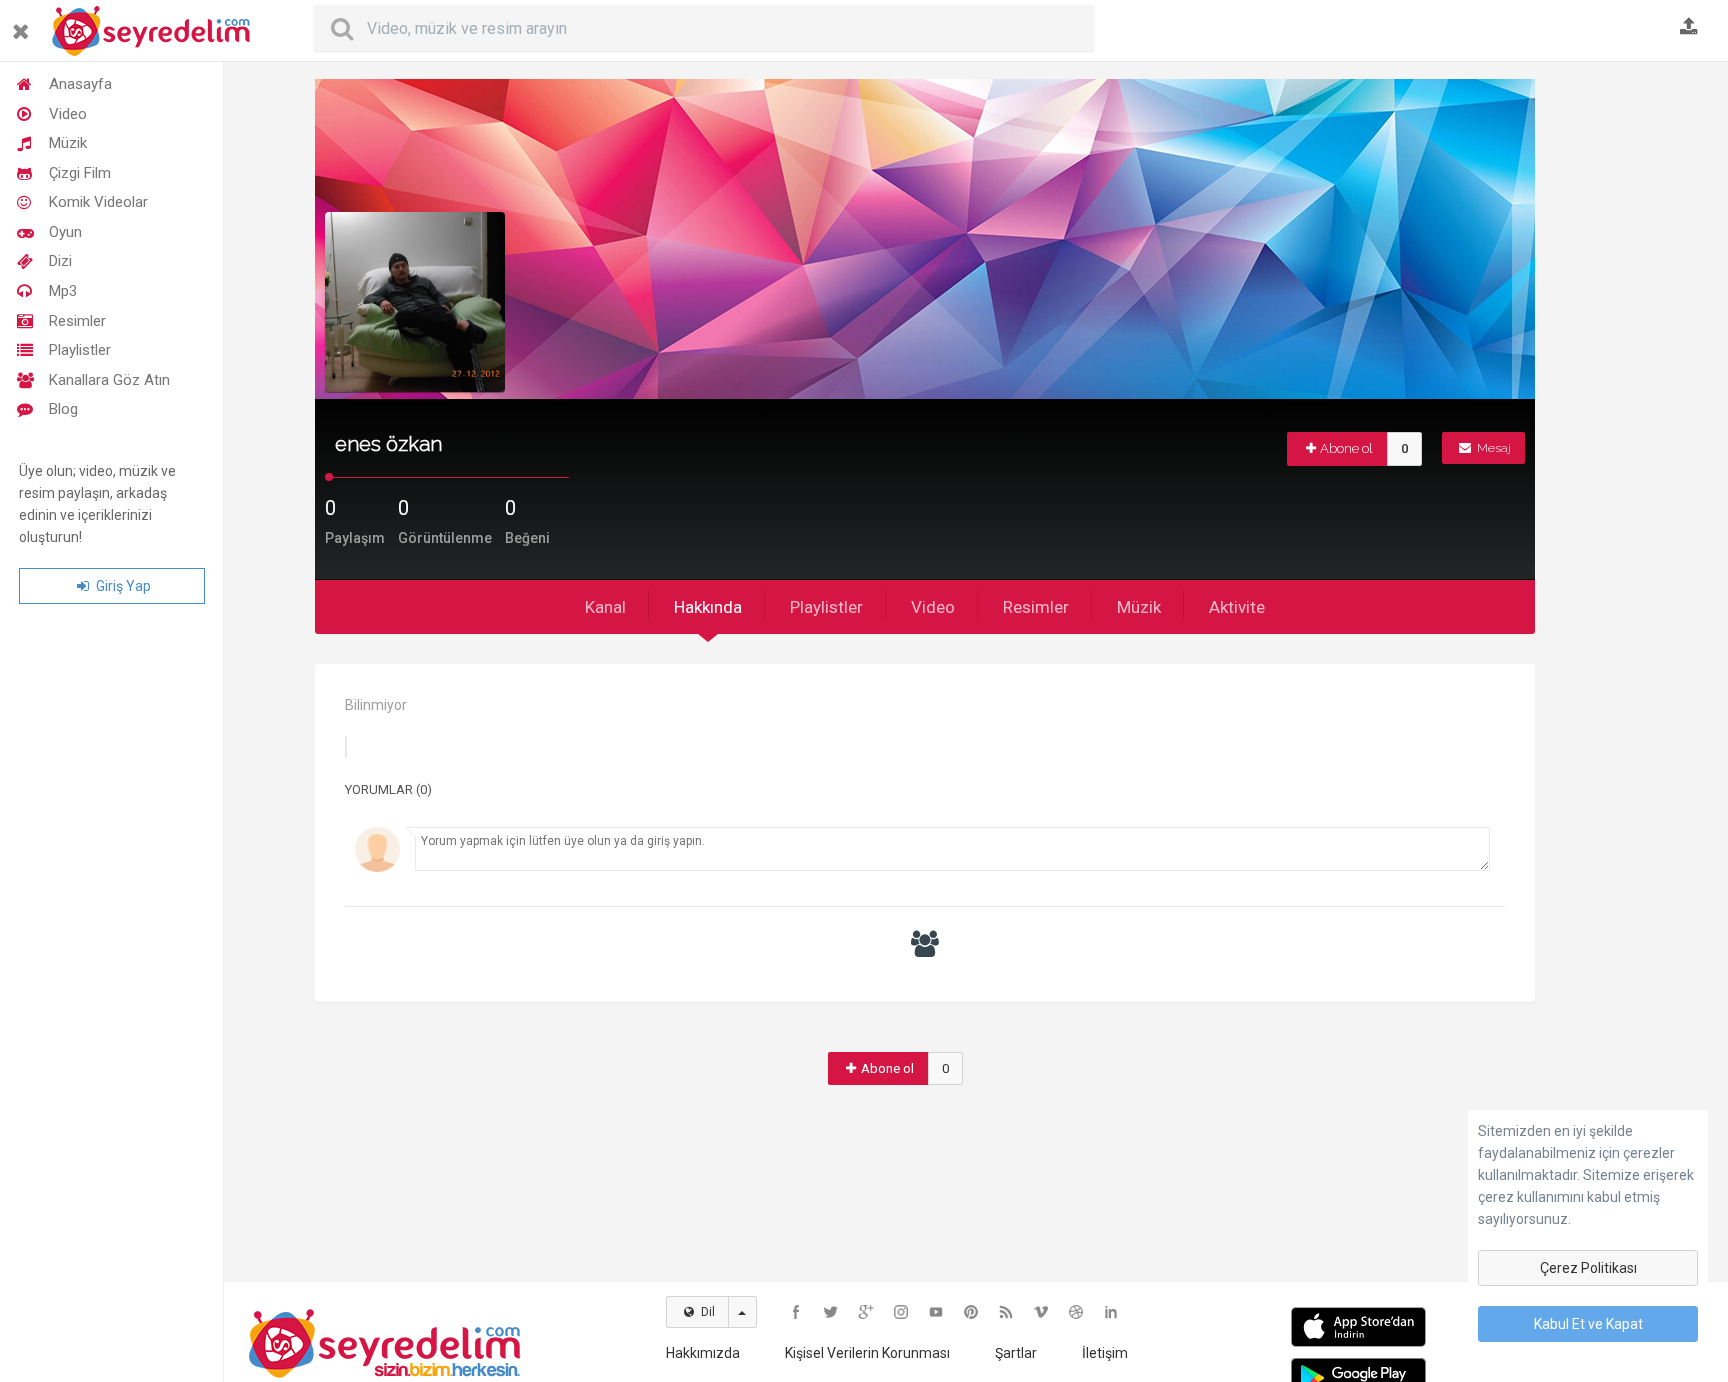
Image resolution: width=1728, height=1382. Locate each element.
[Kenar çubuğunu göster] (24, 23)
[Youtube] (936, 1312)
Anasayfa (80, 84)
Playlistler (80, 350)
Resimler (77, 321)
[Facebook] (796, 1312)
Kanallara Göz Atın (109, 380)
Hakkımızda (703, 1353)
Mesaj (1492, 448)
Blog (63, 409)
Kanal (605, 607)
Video (68, 114)
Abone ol (1346, 448)
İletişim (1105, 1353)
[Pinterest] (971, 1312)
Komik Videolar (98, 202)
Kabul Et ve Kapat (1588, 1324)
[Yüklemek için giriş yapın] (1689, 28)
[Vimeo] (1041, 1312)
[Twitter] (831, 1312)
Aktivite (1237, 607)
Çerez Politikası (1588, 1268)
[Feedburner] (1006, 1312)
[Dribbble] (1076, 1312)
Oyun (65, 232)
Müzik (68, 143)
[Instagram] (901, 1312)
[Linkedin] (1111, 1312)
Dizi (60, 261)
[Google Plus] (866, 1312)
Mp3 (63, 291)
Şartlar (1016, 1353)
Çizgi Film (80, 173)
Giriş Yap (122, 586)
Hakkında (708, 607)
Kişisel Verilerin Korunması (867, 1353)
